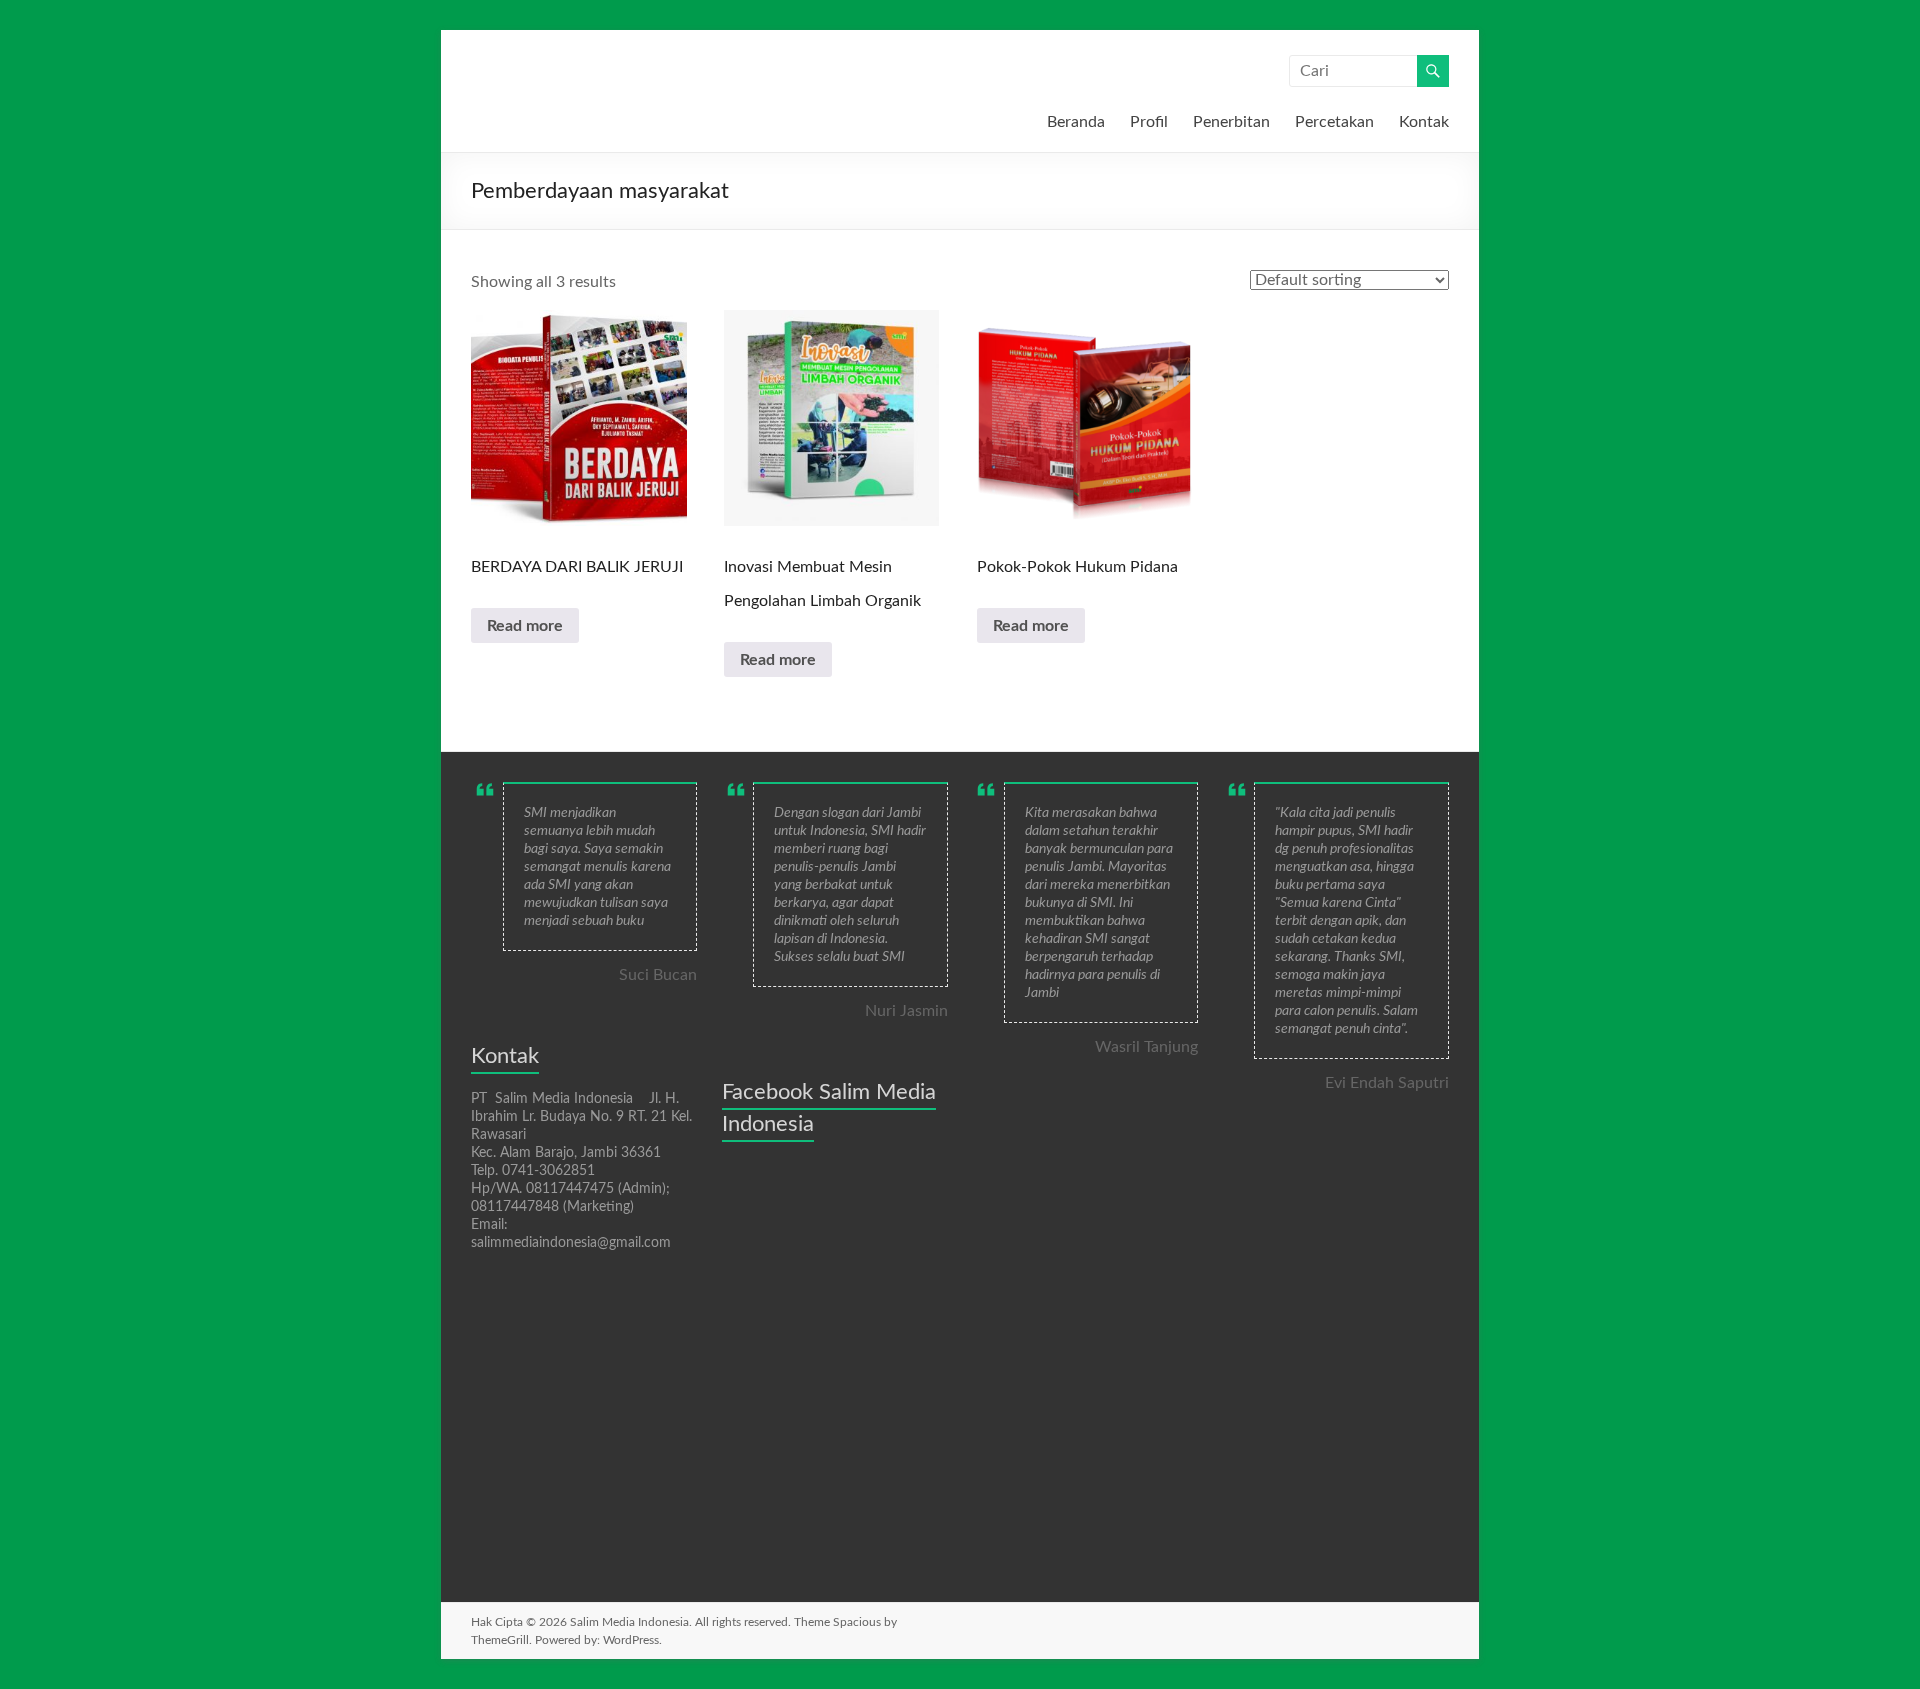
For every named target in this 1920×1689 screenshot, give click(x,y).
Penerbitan (1231, 122)
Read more (525, 626)
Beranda (1076, 122)
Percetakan (1334, 122)
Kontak (1424, 122)
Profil (1149, 122)
